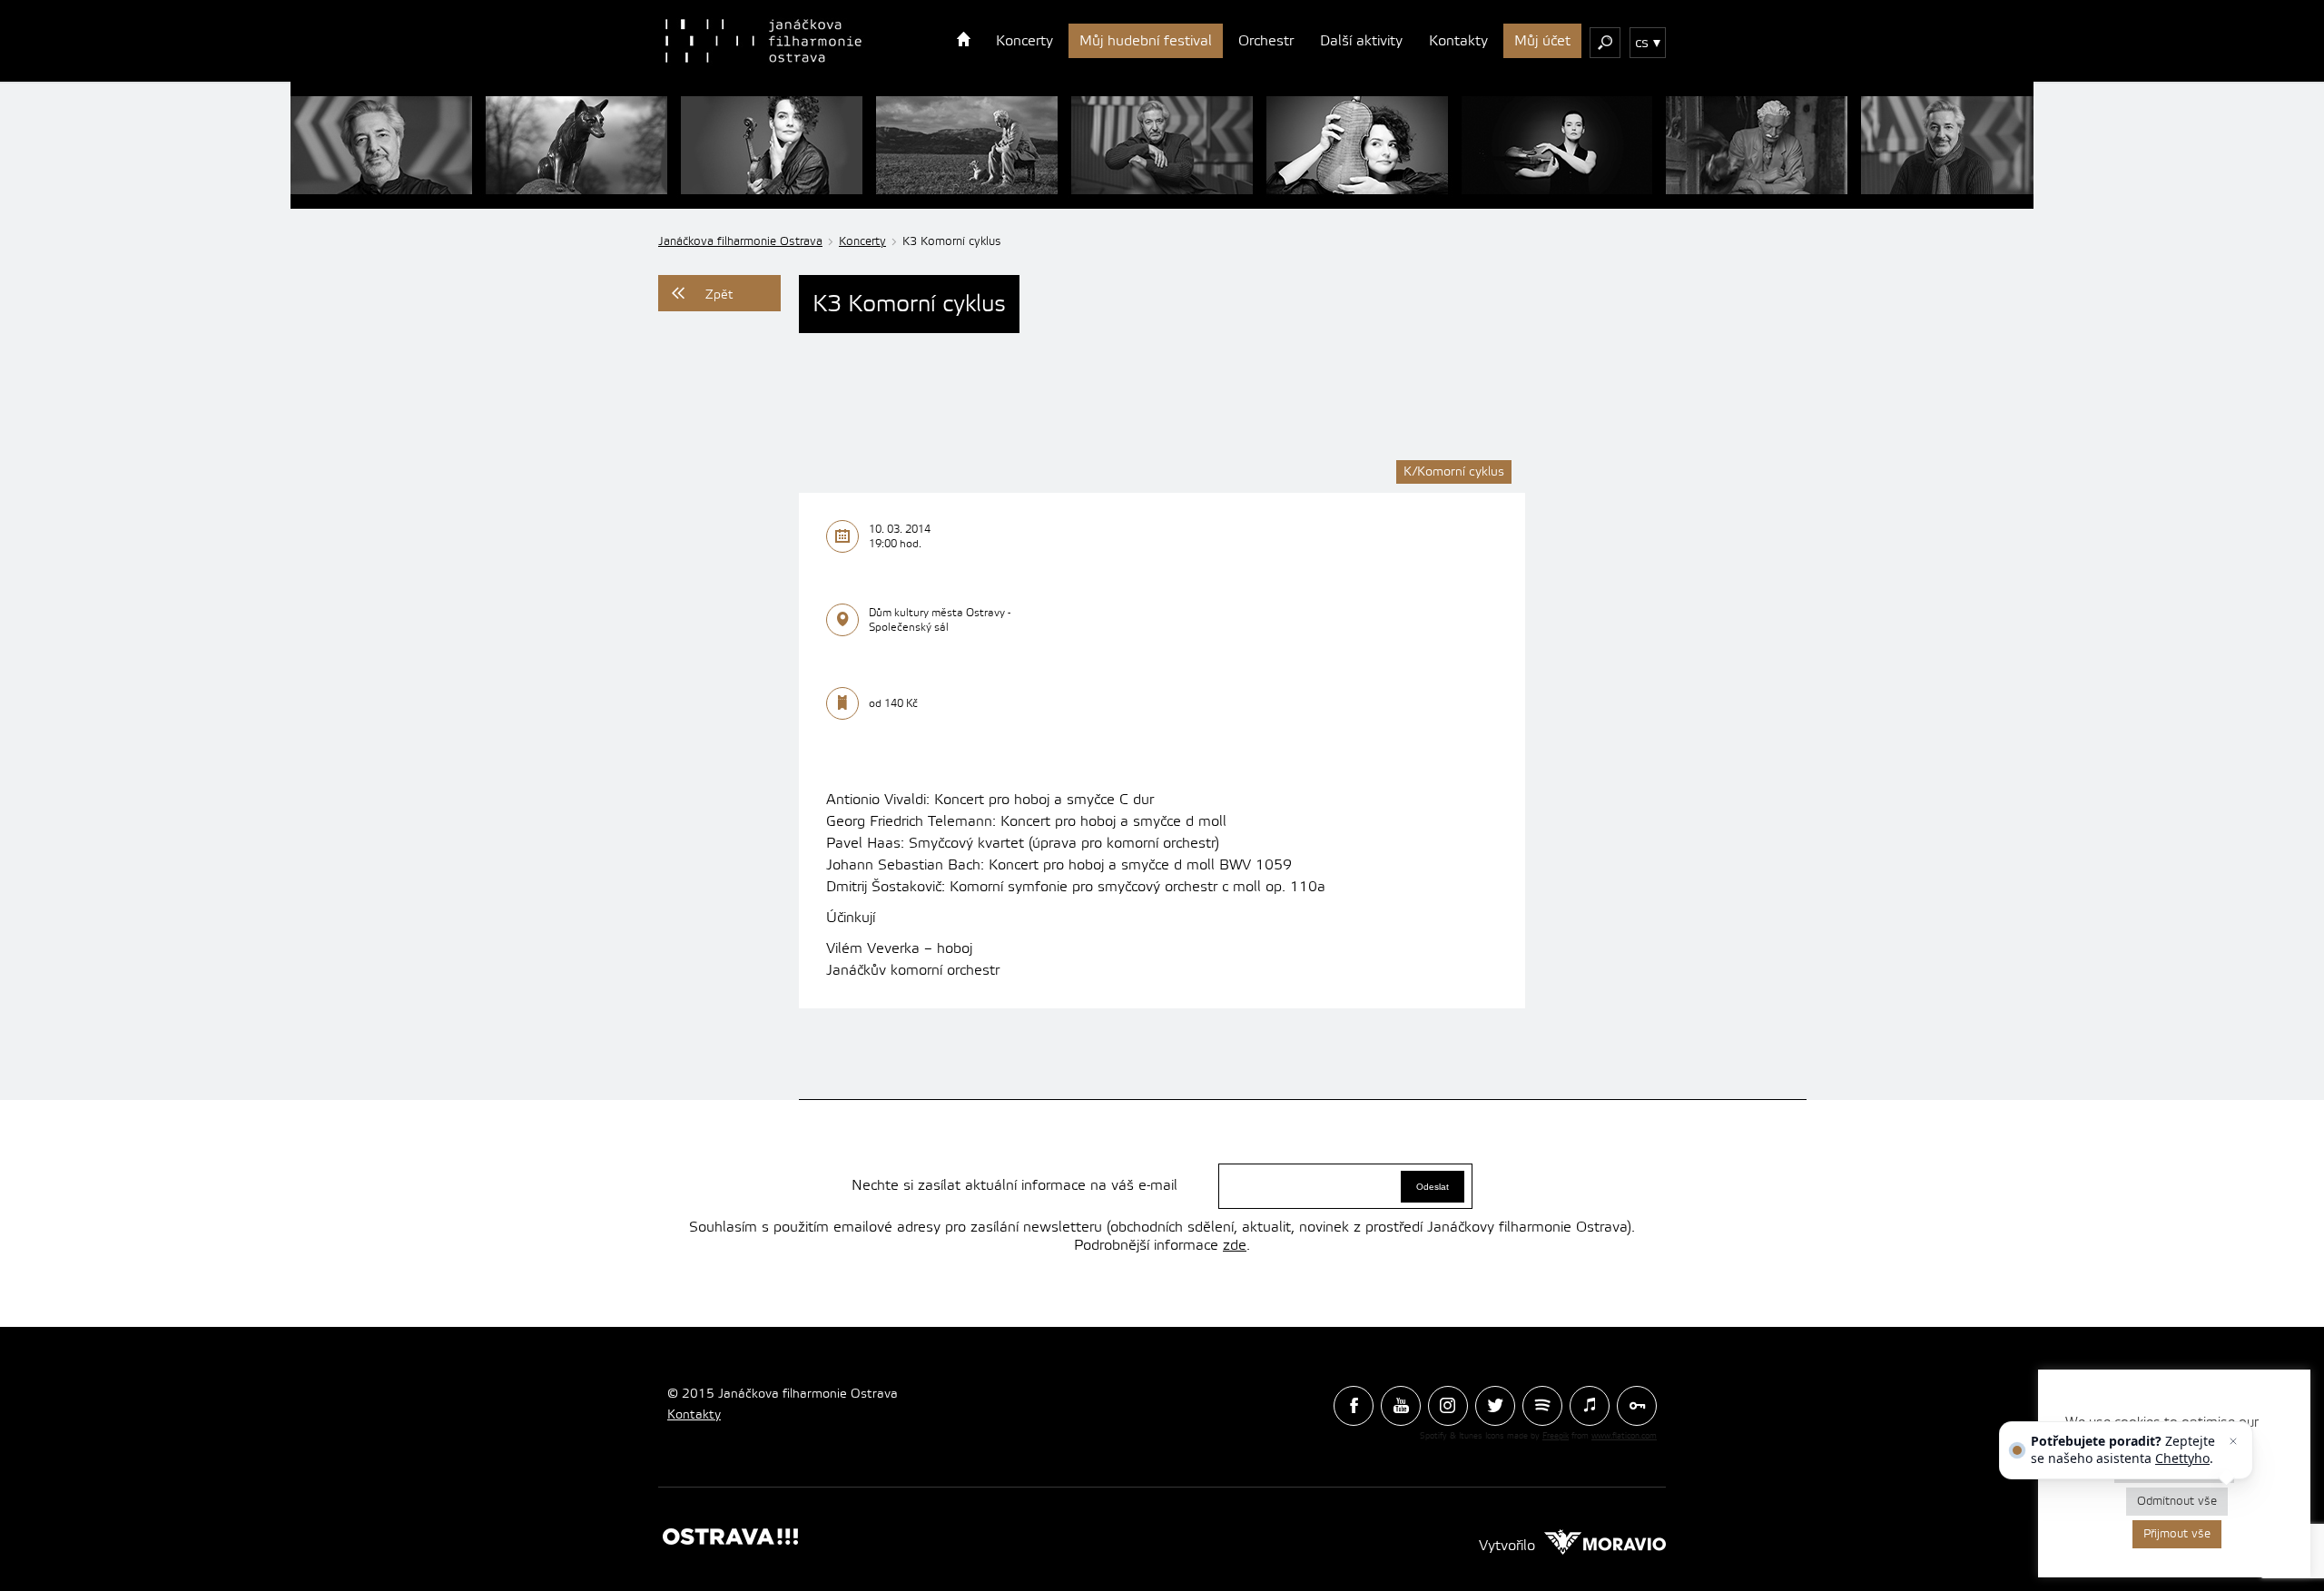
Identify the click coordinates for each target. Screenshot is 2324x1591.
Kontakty (1458, 41)
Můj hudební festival (1146, 41)
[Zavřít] (2233, 1441)
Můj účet (1542, 41)
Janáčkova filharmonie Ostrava (740, 241)
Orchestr (1266, 41)
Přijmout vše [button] (2177, 1534)
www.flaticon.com (1624, 1436)
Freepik (1556, 1436)
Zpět (719, 295)
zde (1235, 1245)
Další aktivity (1361, 41)
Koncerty (1024, 41)
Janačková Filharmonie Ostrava (763, 41)
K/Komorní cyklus (1454, 472)
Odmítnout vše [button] (2177, 1501)
